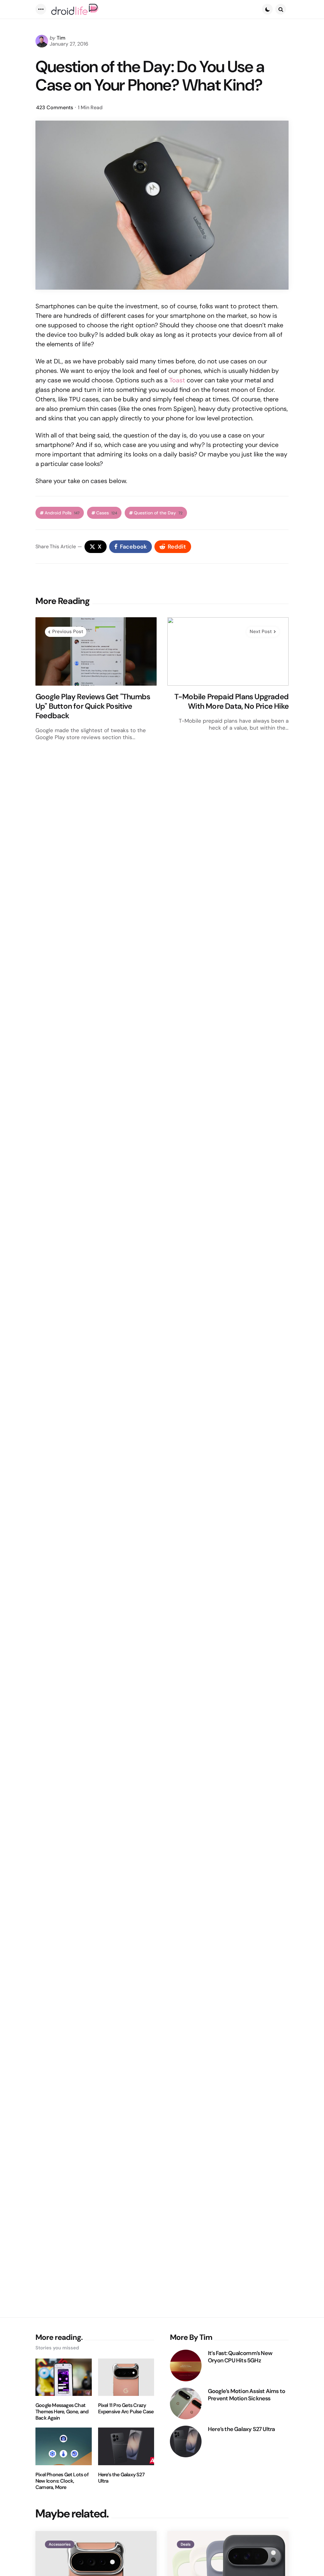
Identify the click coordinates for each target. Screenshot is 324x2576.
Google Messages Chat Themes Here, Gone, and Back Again (62, 2412)
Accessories (60, 2544)
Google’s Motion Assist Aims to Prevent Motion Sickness (246, 2395)
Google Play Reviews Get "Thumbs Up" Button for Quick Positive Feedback (93, 706)
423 (55, 107)
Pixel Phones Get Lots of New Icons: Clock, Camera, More (62, 2481)
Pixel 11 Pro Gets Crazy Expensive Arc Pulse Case (126, 2409)
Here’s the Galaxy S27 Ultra (121, 2478)
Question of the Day (158, 513)
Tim (61, 38)
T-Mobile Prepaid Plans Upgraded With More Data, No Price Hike (231, 701)
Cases (107, 513)
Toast (177, 380)
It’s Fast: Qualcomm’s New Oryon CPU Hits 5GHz (240, 2357)
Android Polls (62, 513)
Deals (186, 2544)
